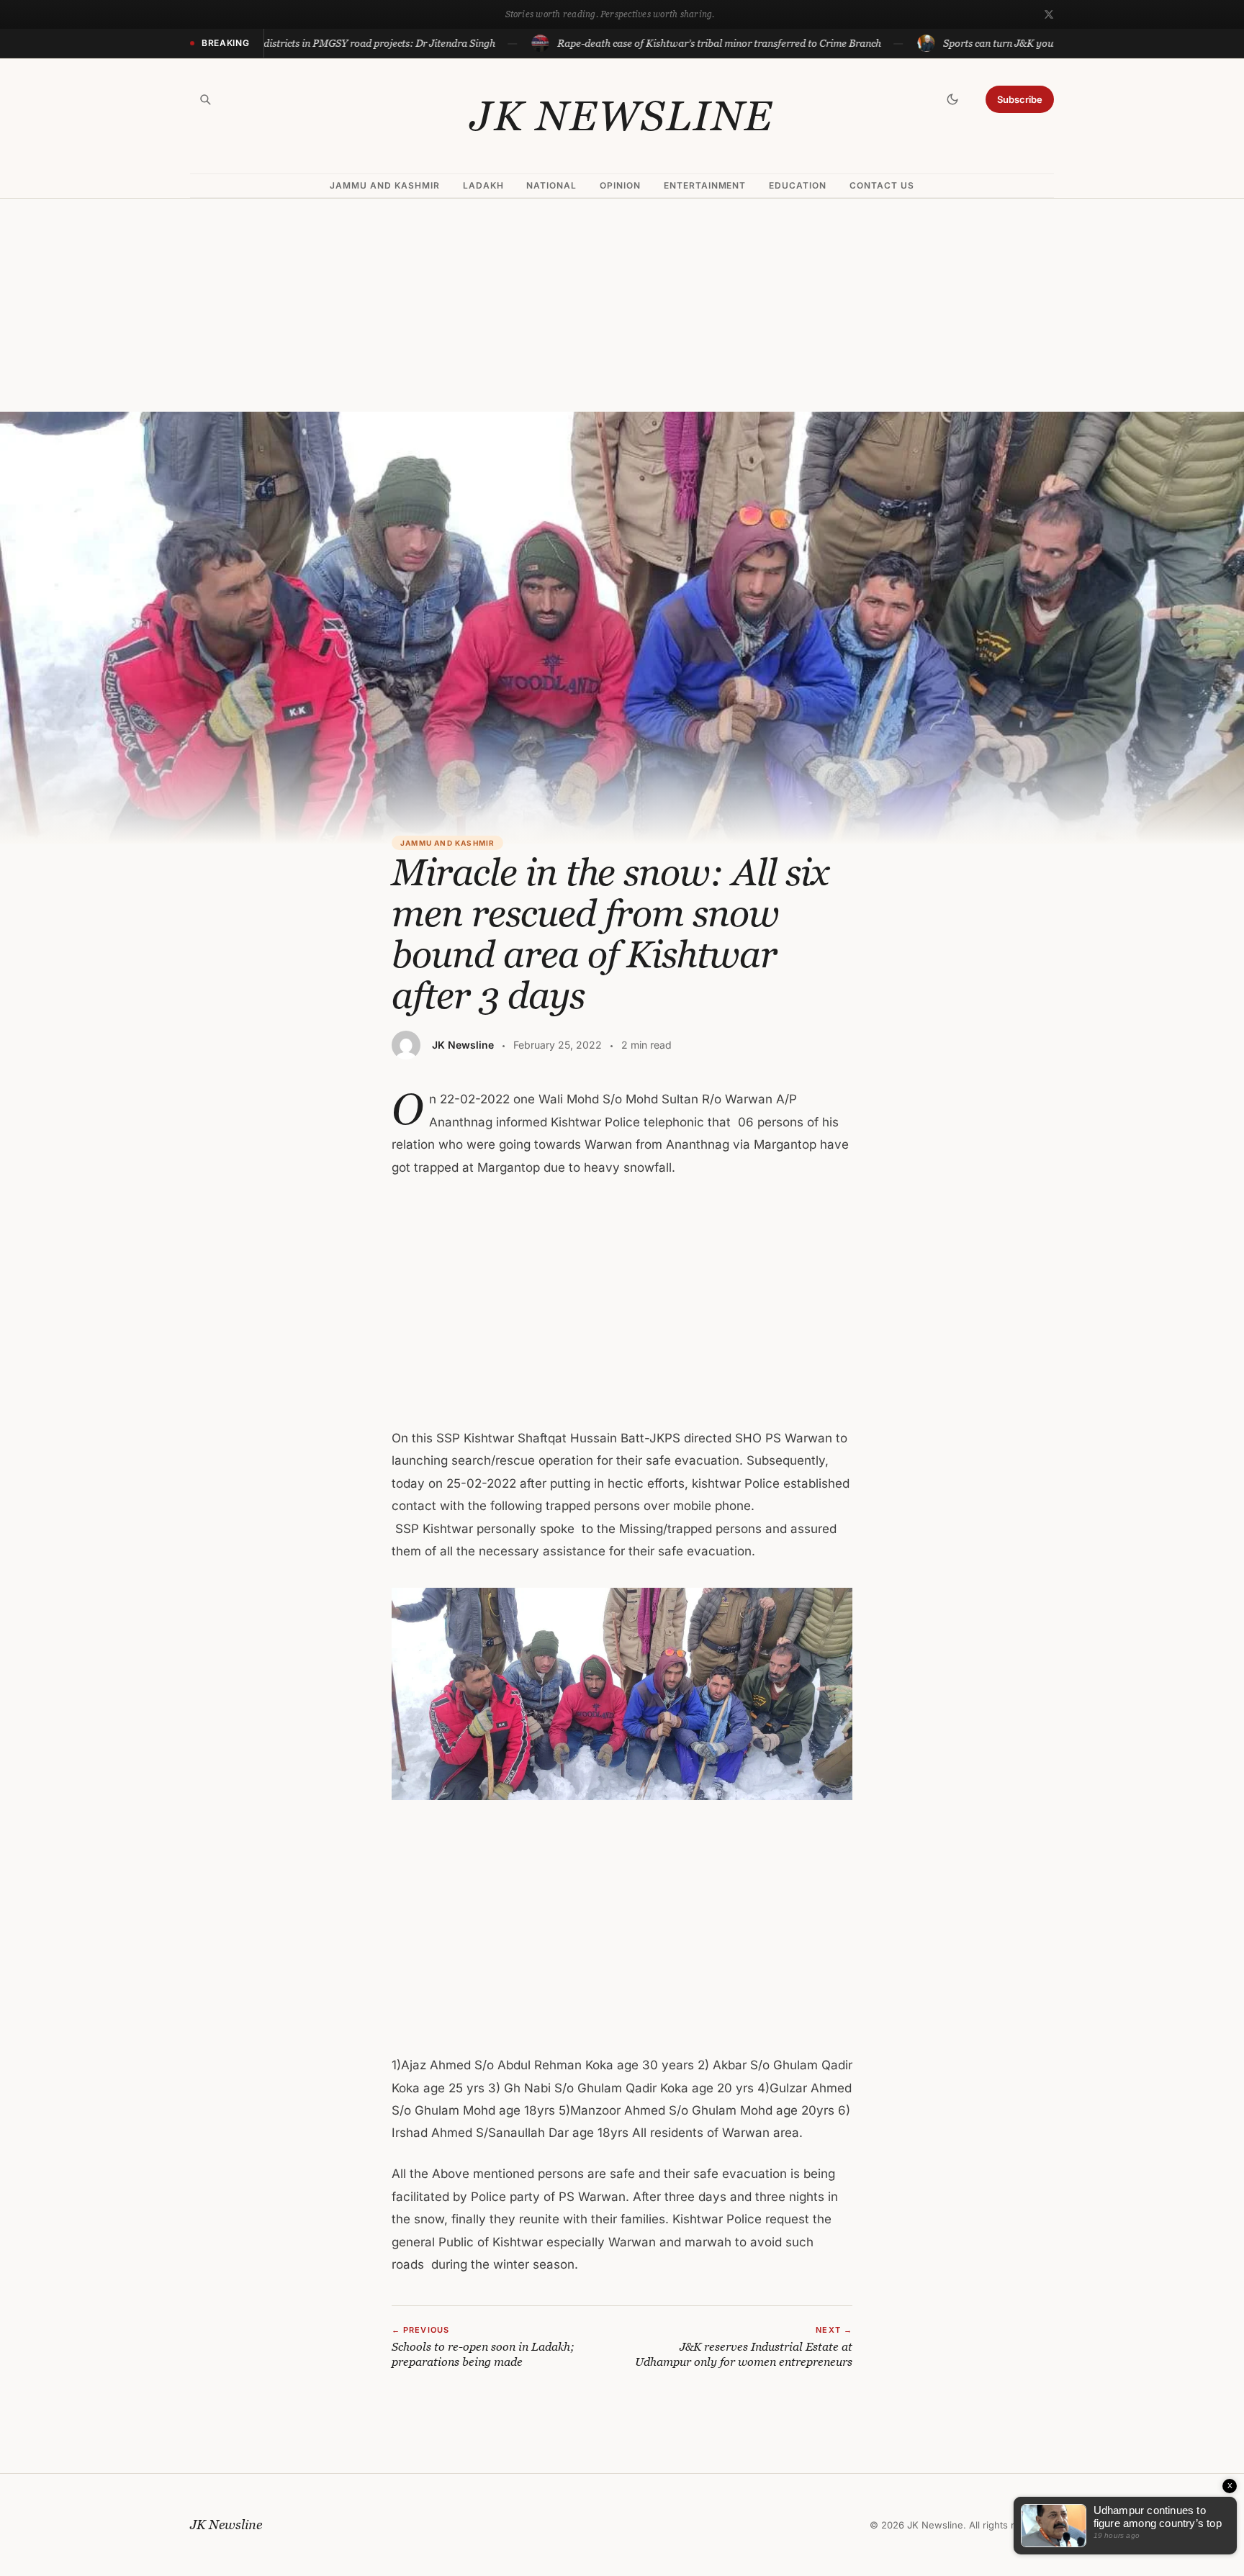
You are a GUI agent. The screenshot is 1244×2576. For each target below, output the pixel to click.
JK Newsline (622, 116)
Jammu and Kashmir (384, 185)
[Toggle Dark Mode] (952, 99)
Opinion (620, 185)
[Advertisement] (622, 305)
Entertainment (705, 185)
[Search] (205, 99)
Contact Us (882, 185)
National (551, 185)
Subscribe (1020, 99)
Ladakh (483, 185)
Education (798, 185)
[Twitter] (1049, 14)
